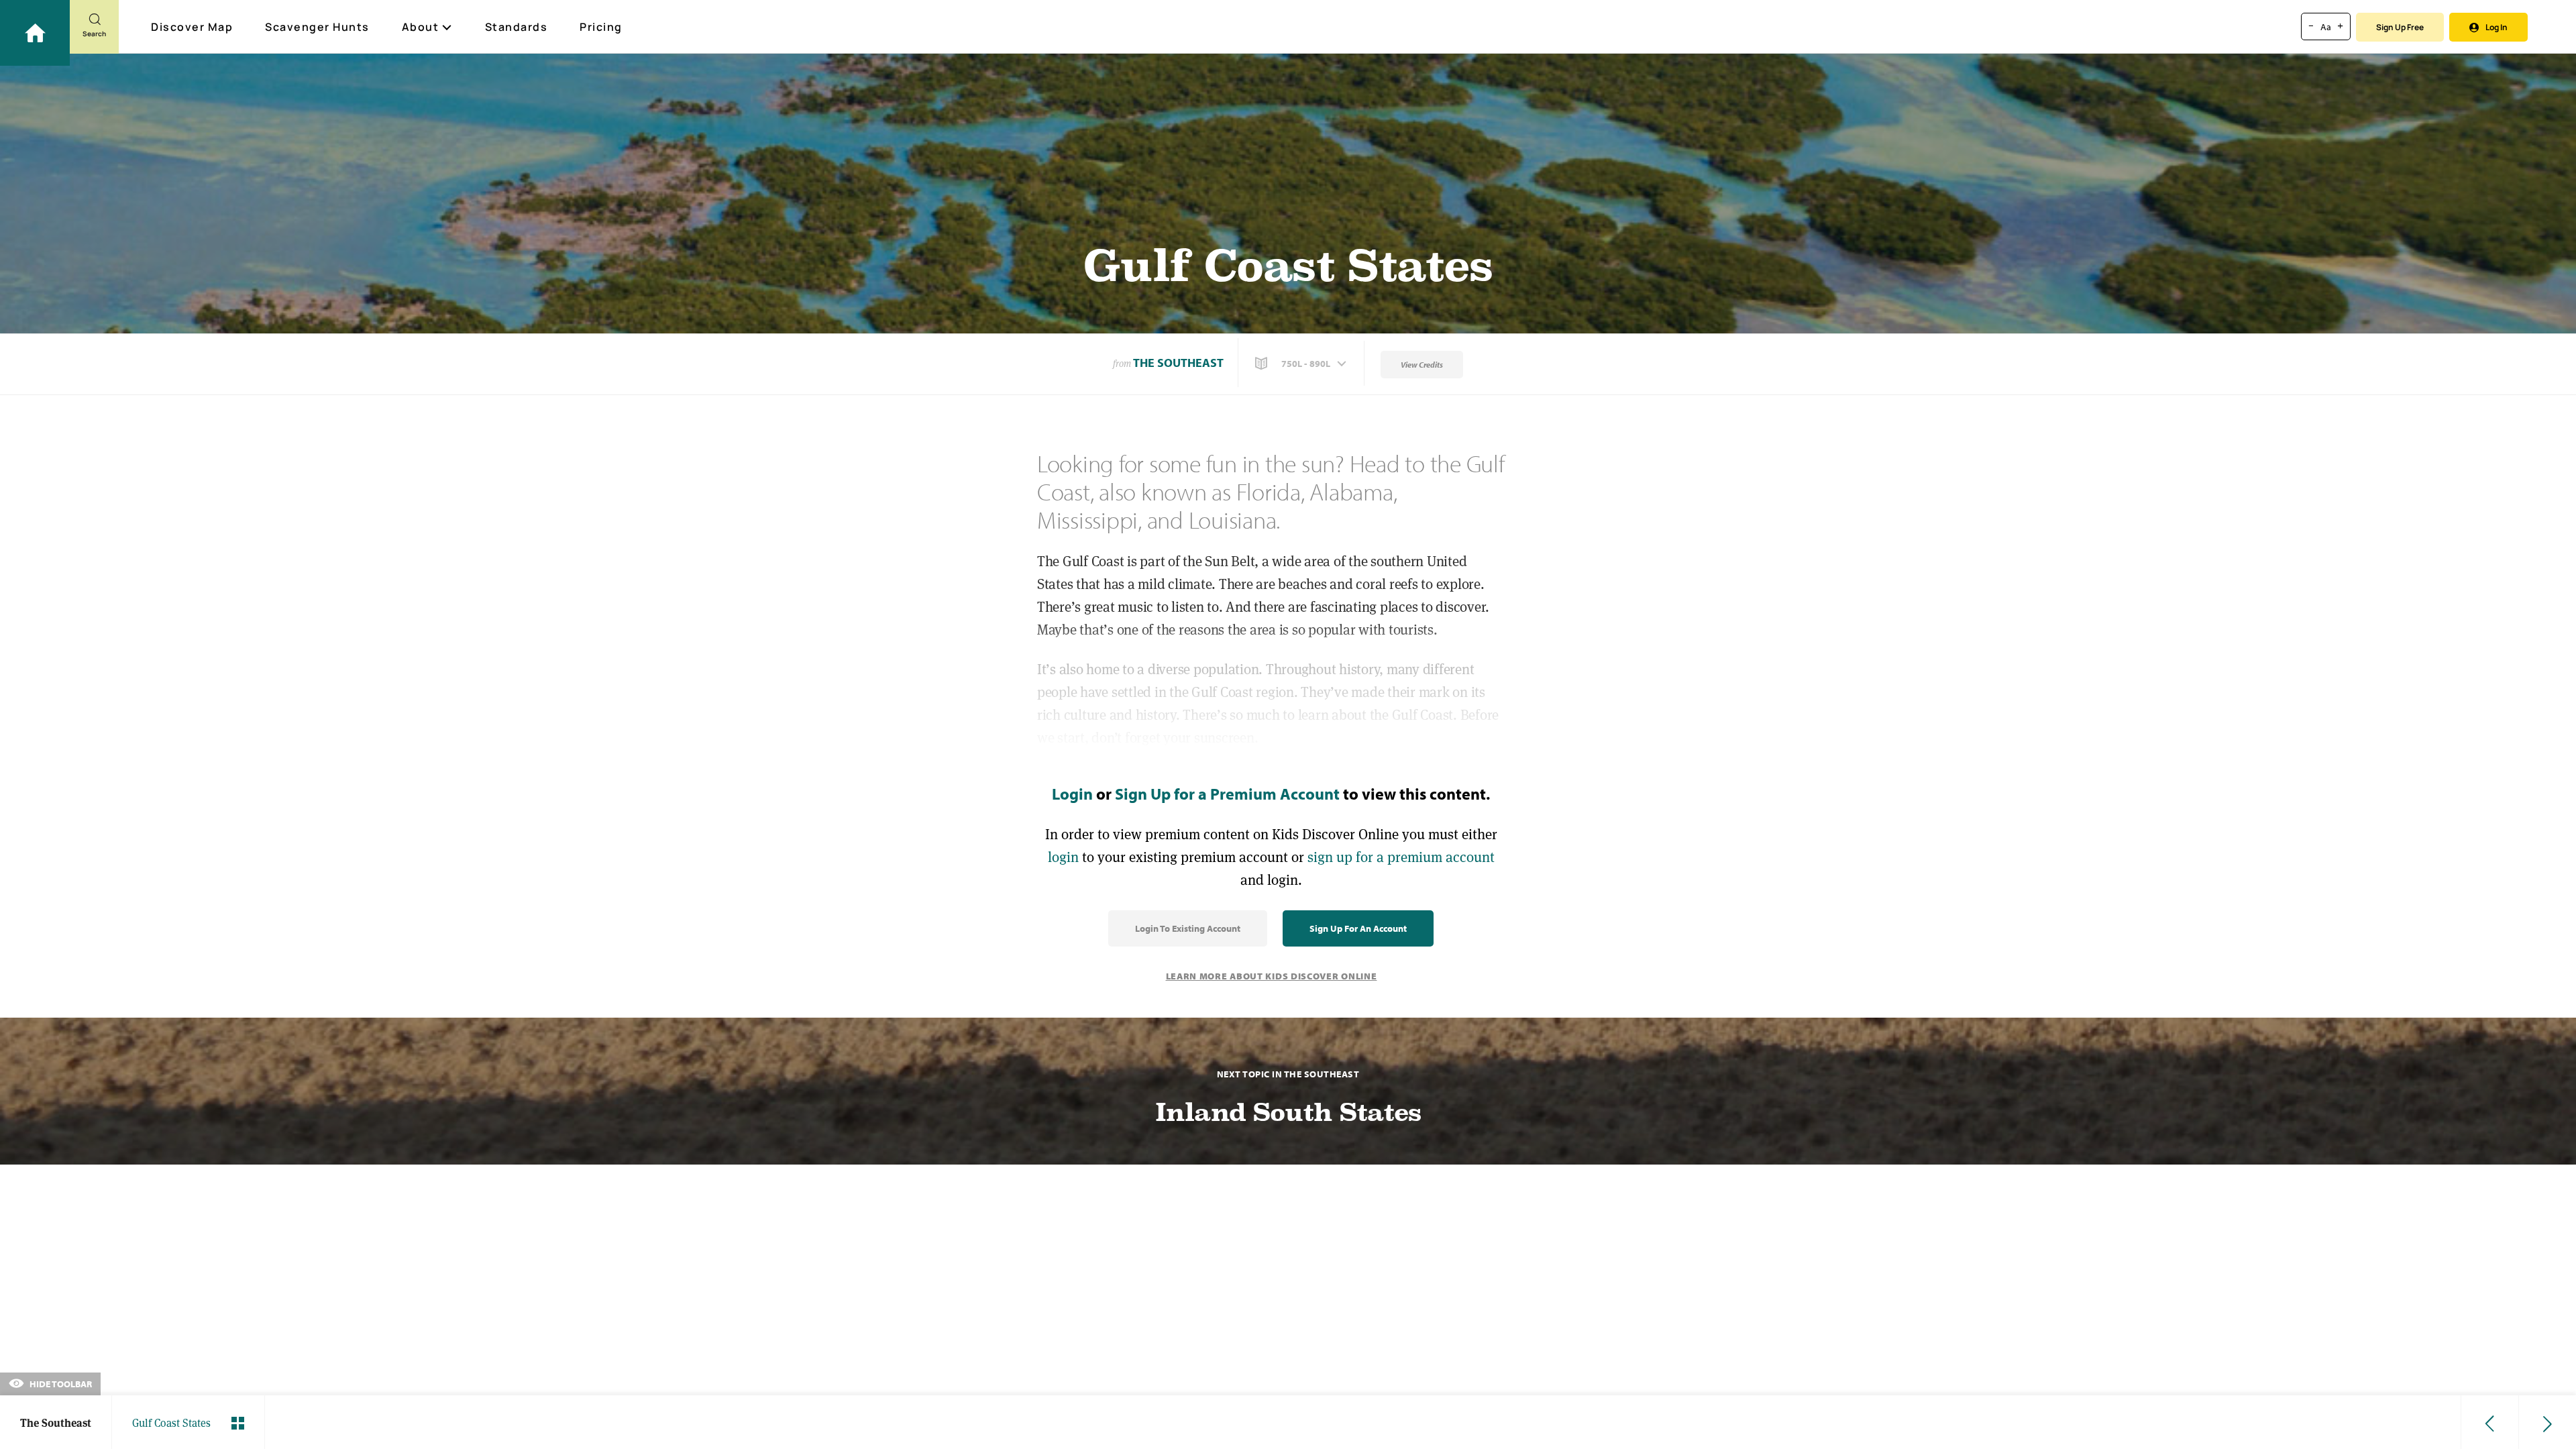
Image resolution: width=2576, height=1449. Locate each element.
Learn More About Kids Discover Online (1272, 976)
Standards (517, 27)
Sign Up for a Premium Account (1227, 794)
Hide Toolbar (60, 1384)
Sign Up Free (2400, 27)
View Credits (1422, 365)
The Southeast (1178, 363)
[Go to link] (35, 33)
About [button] (421, 27)
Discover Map (192, 27)
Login (1072, 794)
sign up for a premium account (1401, 857)
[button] (1302, 364)
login (1063, 857)
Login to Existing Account (1188, 928)
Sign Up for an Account (1358, 928)
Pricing (601, 27)
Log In (2497, 27)
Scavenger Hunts (317, 27)
